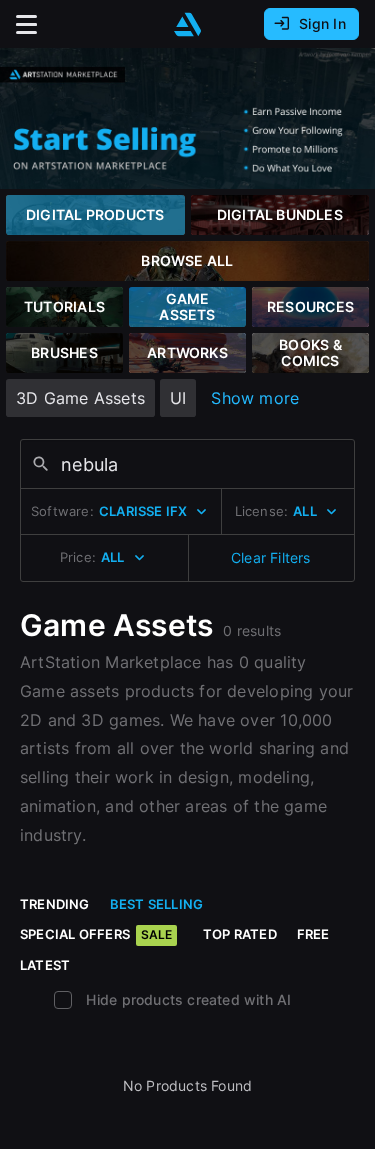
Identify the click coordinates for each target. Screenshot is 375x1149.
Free (313, 934)
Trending (55, 904)
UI (178, 398)
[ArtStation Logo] (188, 24)
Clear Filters (271, 557)
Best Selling (157, 904)
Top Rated (240, 934)
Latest (45, 965)
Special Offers (96, 934)
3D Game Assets (80, 398)
